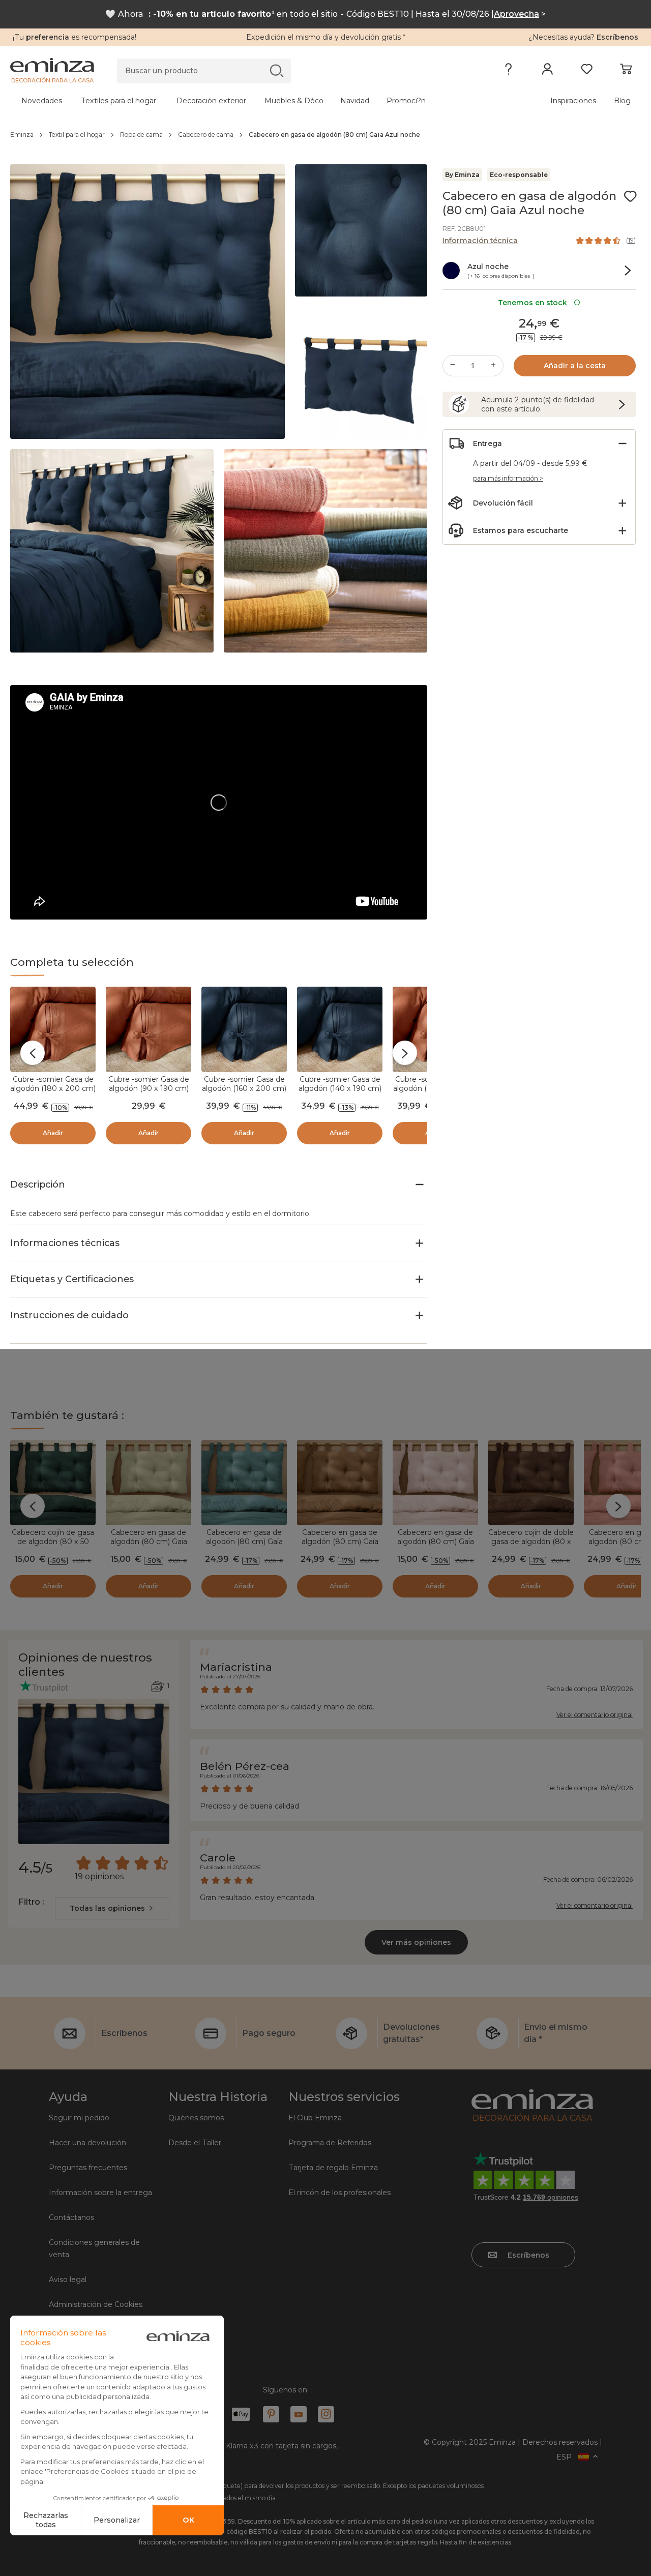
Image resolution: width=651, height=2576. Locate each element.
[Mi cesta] (626, 71)
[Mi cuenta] (548, 71)
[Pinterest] (271, 2414)
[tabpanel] (248, 101)
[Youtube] (299, 2414)
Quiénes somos (196, 2118)
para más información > (508, 478)
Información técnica (480, 241)
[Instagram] (326, 2414)
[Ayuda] (508, 71)
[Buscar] (276, 70)
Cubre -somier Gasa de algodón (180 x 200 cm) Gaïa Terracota (53, 1088)
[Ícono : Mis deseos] (630, 196)
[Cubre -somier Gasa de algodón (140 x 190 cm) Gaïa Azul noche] (340, 1029)
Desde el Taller (195, 2143)
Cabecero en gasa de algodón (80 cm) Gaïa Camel (340, 1542)
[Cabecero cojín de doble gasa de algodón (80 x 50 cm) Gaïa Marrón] (531, 1483)
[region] (325, 135)
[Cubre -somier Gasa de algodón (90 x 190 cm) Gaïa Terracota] (149, 1029)
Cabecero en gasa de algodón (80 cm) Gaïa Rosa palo (436, 1542)
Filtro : (31, 1902)
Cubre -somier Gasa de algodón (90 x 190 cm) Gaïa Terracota (149, 1088)
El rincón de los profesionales (339, 2193)
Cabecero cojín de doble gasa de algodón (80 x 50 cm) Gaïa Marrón (531, 1542)
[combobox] (112, 1908)
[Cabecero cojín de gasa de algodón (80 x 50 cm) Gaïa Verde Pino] (53, 1483)
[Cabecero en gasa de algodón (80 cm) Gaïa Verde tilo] (149, 1483)
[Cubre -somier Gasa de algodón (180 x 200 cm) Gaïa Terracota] (53, 1029)
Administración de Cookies (96, 2304)
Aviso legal (68, 2279)
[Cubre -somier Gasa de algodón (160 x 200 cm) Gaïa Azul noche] (244, 1029)
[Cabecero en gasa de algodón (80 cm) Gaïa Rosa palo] (435, 1483)
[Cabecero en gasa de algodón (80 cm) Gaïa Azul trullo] (244, 1483)
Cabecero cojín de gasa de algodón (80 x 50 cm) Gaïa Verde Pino (53, 1542)
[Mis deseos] (587, 71)
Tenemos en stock (535, 303)
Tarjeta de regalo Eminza (333, 2168)
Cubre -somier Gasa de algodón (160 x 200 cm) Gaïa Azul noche (244, 1088)
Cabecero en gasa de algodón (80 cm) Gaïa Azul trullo (244, 1542)
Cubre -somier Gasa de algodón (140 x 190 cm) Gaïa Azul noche (340, 1088)
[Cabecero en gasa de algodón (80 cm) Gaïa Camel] (340, 1483)
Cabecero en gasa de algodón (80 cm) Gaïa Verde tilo (149, 1542)
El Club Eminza (315, 2118)
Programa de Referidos (330, 2143)
